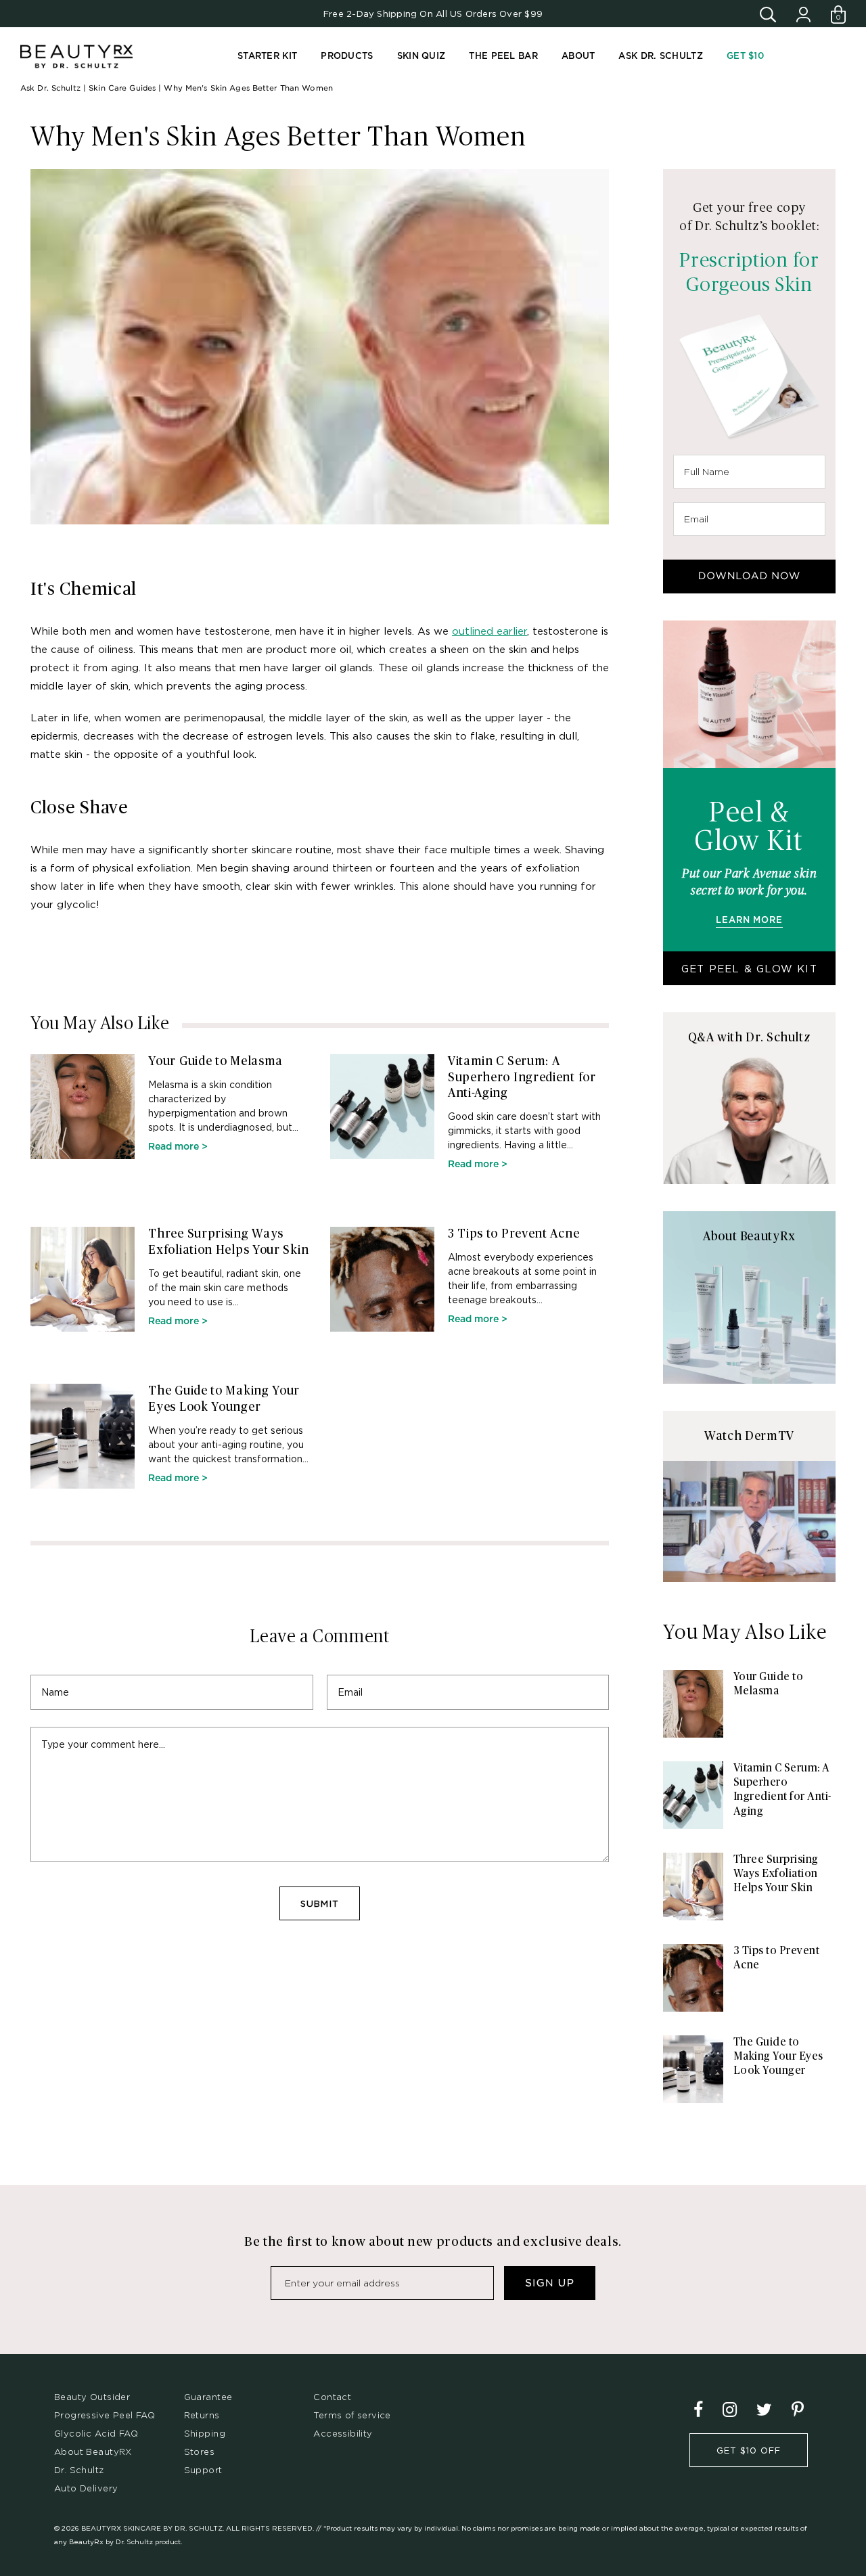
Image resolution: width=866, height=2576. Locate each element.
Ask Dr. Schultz (50, 88)
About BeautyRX (93, 2451)
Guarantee (208, 2397)
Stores (199, 2451)
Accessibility (343, 2433)
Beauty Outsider (92, 2397)
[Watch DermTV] (749, 1521)
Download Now (750, 576)
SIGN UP (550, 2283)
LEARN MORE (749, 921)
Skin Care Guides (122, 88)
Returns (202, 2415)
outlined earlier (489, 631)
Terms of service (352, 2415)
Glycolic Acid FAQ (96, 2433)
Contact (332, 2397)
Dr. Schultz (79, 2470)
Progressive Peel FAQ (105, 2415)
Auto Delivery (86, 2488)
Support (203, 2470)
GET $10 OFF (749, 2450)
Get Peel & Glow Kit (749, 968)
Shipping (205, 2433)
